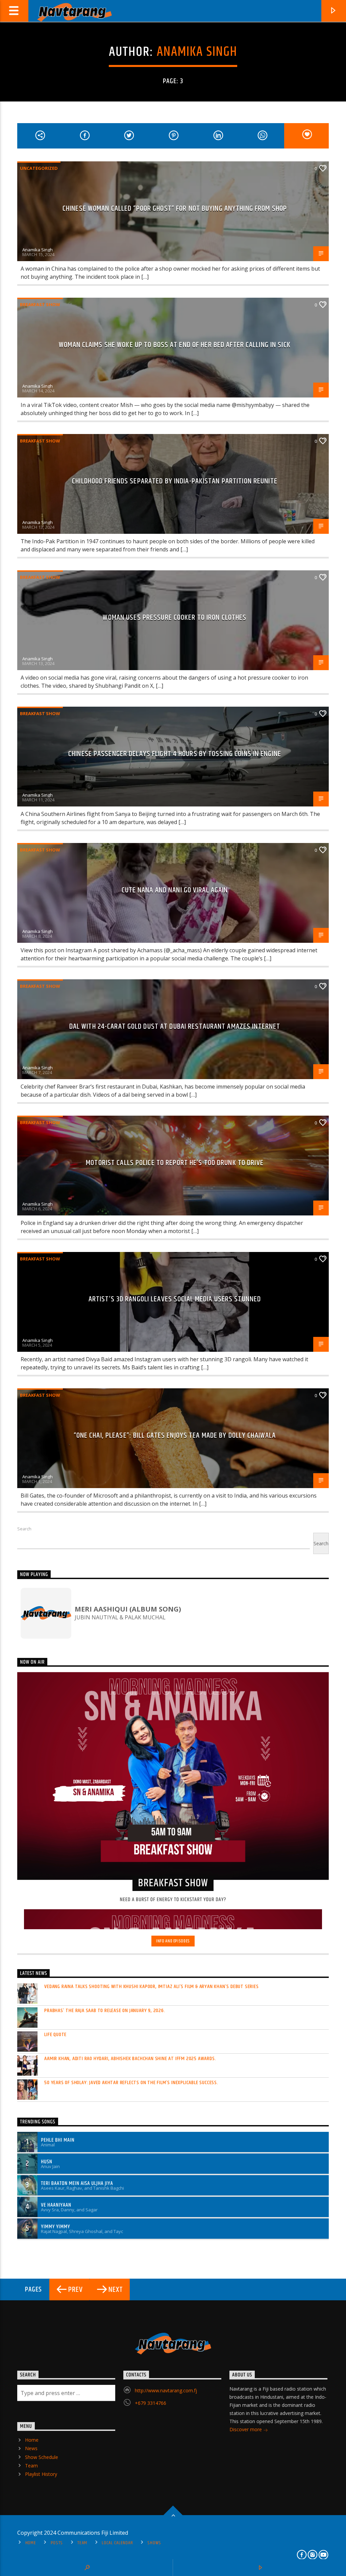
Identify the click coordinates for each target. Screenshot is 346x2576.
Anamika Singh (197, 52)
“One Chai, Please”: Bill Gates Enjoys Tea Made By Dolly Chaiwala (175, 1435)
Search (24, 1529)
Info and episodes (173, 1941)
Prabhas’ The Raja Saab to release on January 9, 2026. (105, 2011)
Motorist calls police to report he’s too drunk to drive (175, 1163)
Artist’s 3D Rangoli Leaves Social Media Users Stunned (175, 1299)
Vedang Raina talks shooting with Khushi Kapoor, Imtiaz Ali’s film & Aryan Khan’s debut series (151, 1987)
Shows (154, 2543)
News (31, 2448)
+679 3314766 (151, 2403)
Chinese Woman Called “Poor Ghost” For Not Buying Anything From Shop (175, 209)
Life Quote (55, 2035)
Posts (57, 2543)
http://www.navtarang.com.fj (166, 2390)
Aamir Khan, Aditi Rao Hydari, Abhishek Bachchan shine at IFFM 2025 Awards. (130, 2059)
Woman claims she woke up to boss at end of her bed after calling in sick (175, 345)
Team (31, 2466)
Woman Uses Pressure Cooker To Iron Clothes (175, 618)
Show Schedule (42, 2457)
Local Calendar (117, 2543)
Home (32, 2440)
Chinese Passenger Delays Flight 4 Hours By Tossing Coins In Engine (175, 754)
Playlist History (41, 2474)
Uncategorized (39, 168)
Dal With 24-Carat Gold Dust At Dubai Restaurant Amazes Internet (175, 1027)
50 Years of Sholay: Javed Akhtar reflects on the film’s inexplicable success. (131, 2083)
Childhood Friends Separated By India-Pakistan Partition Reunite (175, 481)
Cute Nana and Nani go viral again (175, 890)
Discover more (246, 2429)
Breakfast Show (40, 304)
